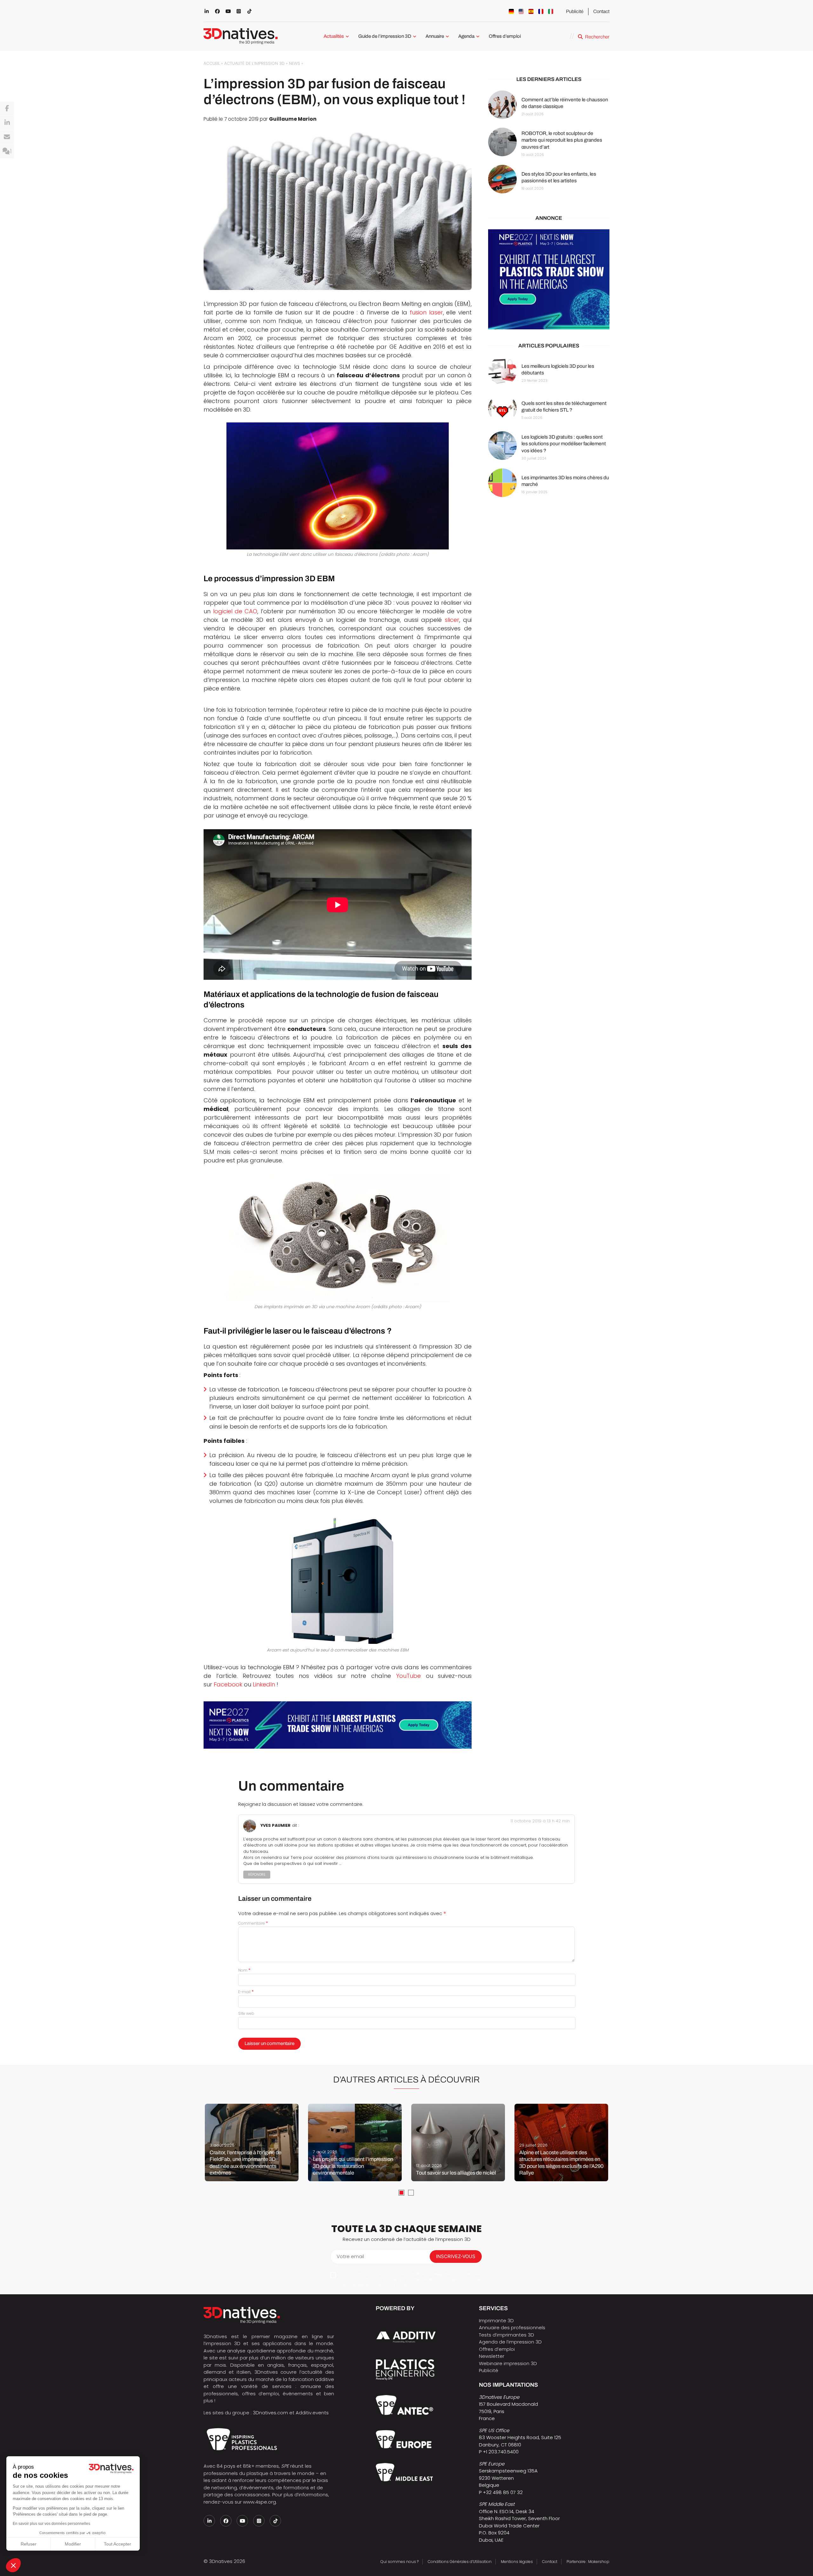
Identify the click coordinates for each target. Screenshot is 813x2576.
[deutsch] (511, 11)
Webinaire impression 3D (508, 2363)
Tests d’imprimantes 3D (507, 2335)
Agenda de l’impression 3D (510, 2342)
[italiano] (551, 11)
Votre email (350, 2256)
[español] (531, 11)
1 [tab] (401, 2193)
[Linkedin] (7, 123)
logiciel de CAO (235, 611)
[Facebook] (7, 109)
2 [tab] (411, 2193)
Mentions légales (517, 2562)
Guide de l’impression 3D (385, 36)
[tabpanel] (252, 2142)
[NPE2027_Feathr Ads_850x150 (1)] (338, 1725)
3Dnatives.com (270, 2413)
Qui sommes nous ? (400, 2562)
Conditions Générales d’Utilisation (460, 2562)
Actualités (334, 36)
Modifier (73, 2544)
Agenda (466, 36)
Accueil (212, 63)
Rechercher (597, 37)
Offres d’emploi (505, 36)
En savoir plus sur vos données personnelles (51, 2524)
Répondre (257, 1875)
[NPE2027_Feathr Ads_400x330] (549, 280)
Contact (601, 11)
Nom (244, 1970)
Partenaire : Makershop (588, 2562)
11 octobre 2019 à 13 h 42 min (540, 1821)
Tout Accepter (118, 2544)
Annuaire (435, 36)
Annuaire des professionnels (512, 2327)
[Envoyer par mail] (7, 137)
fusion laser (426, 312)
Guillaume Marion (293, 119)
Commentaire (253, 1923)
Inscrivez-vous (456, 2256)
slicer (452, 620)
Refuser (29, 2544)
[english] (521, 11)
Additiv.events (312, 2413)
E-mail (246, 1992)
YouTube (408, 1676)
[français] (541, 11)
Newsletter (492, 2356)
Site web (246, 2013)
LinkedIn (265, 1684)
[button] (13, 2565)
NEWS (295, 63)
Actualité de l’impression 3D (254, 63)
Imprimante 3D (496, 2320)
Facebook (228, 1684)
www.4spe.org (259, 2502)
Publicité (575, 11)
